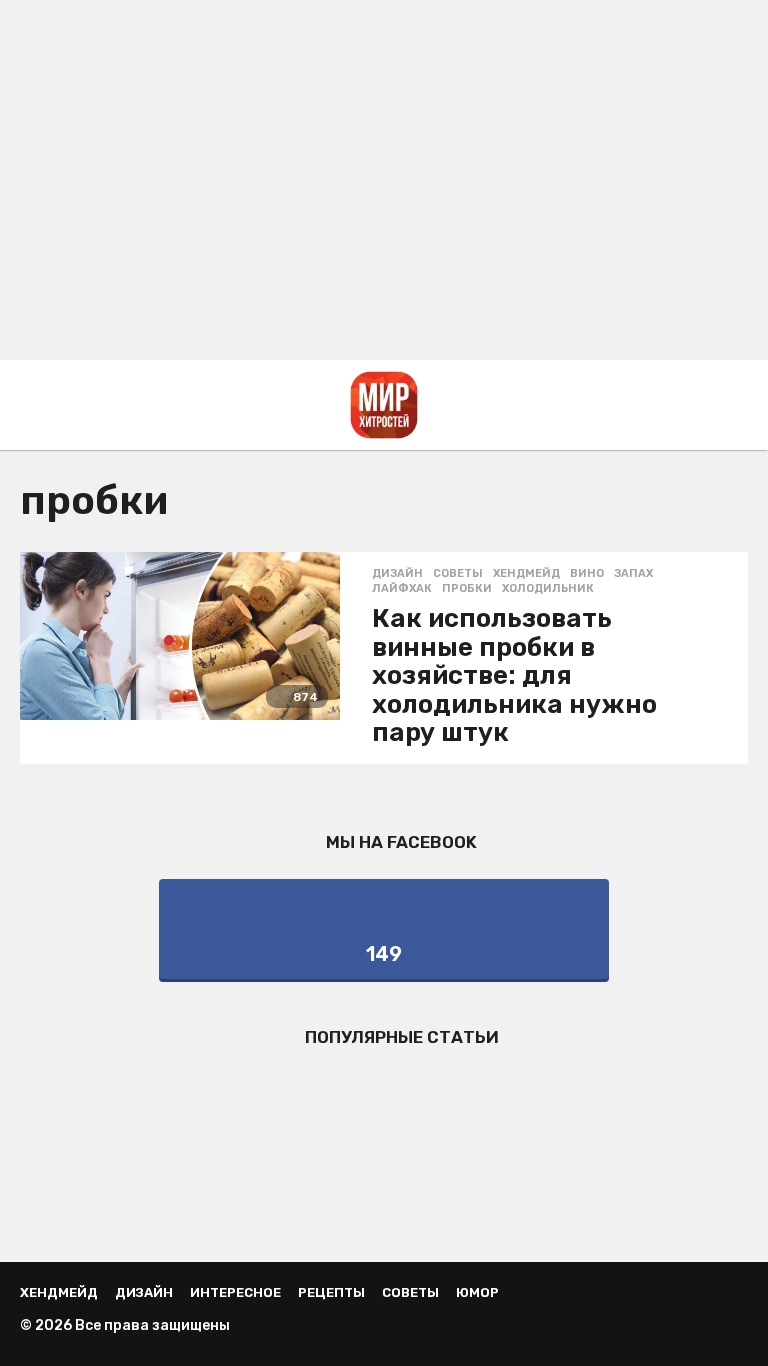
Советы (458, 574)
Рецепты (331, 1292)
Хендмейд (526, 574)
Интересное (235, 1292)
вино (587, 574)
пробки (467, 589)
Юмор (477, 1292)
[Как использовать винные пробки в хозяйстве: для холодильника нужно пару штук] (180, 636)
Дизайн (397, 574)
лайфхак (402, 589)
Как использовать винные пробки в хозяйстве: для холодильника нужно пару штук (514, 675)
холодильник (548, 589)
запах (633, 574)
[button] (32, 405)
